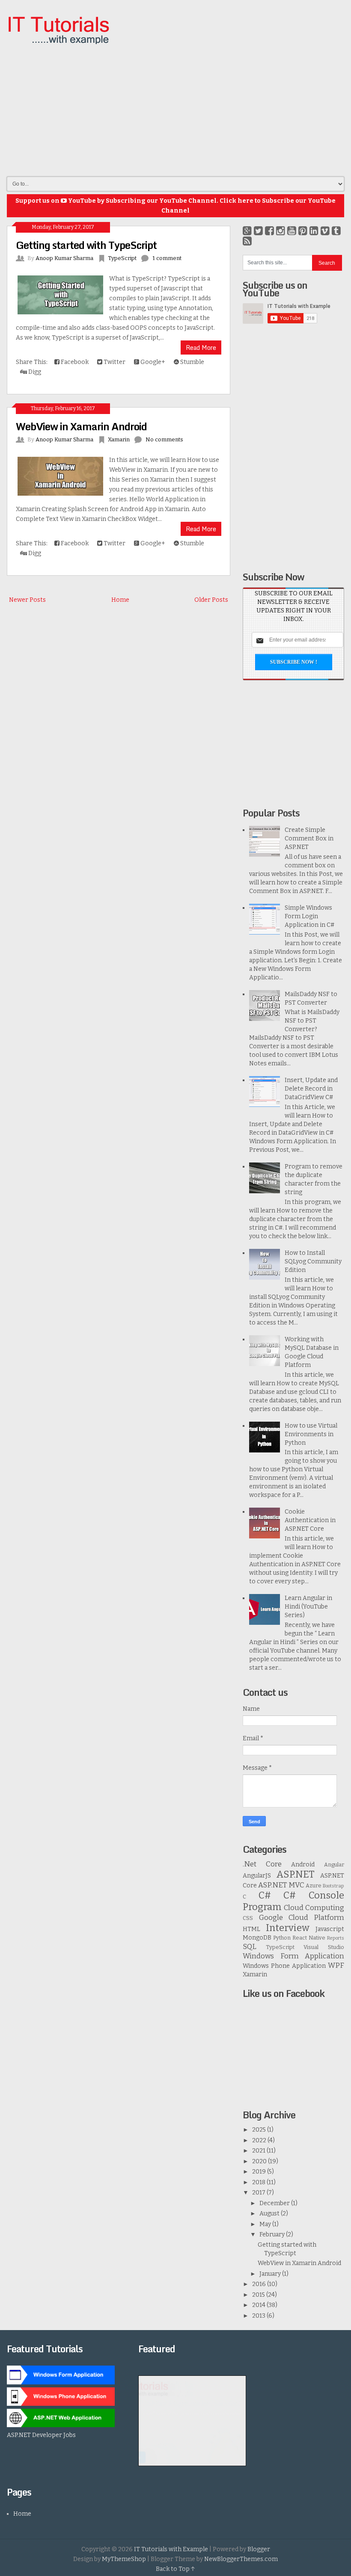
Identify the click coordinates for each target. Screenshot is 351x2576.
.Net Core (262, 1864)
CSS (248, 1918)
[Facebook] (269, 231)
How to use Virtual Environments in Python (311, 1434)
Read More (201, 348)
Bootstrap (333, 1886)
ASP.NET (295, 1874)
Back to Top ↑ (175, 2569)
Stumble (192, 362)
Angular (334, 1865)
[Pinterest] (303, 231)
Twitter (114, 362)
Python (282, 1938)
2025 (260, 2130)
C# (265, 1895)
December (275, 2203)
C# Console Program (293, 1901)
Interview (288, 1928)
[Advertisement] (230, 107)
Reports (336, 1938)
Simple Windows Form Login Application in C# (309, 916)
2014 (259, 2305)
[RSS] (247, 241)
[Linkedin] (314, 231)
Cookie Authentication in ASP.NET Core (310, 1520)
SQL (250, 1946)
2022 (260, 2140)
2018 (259, 2182)
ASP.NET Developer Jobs (41, 2435)
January (271, 2274)
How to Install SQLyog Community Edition (313, 1261)
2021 (259, 2151)
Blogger (259, 2549)
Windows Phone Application (284, 1966)
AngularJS (257, 1876)
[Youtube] (292, 231)
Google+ (152, 362)
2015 (259, 2295)
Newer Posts (27, 600)
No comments (164, 439)
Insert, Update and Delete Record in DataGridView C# (311, 1089)
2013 (259, 2316)
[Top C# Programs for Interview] (192, 2464)
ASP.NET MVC (281, 1885)
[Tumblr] (336, 231)
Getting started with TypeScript (86, 245)
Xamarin (119, 439)
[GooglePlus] (247, 231)
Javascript (330, 1929)
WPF (336, 1965)
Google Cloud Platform (302, 1917)
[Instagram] (281, 231)
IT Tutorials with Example (171, 2549)
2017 (259, 2193)
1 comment (167, 258)
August (270, 2214)
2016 (260, 2284)
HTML (251, 1929)
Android (303, 1865)
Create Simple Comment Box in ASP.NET (309, 838)
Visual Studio (324, 1947)
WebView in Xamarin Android (81, 426)
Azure (314, 1885)
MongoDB (257, 1938)
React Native (309, 1938)
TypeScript (122, 258)
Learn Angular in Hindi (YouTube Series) (308, 1607)
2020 (260, 2161)
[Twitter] (258, 231)
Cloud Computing (314, 1908)
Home (120, 600)
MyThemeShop (124, 2559)
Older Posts (211, 600)
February (273, 2234)
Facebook (74, 362)
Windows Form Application (293, 1956)
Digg (34, 372)
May (266, 2224)
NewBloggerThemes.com (241, 2559)
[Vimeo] (325, 231)
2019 (260, 2172)
